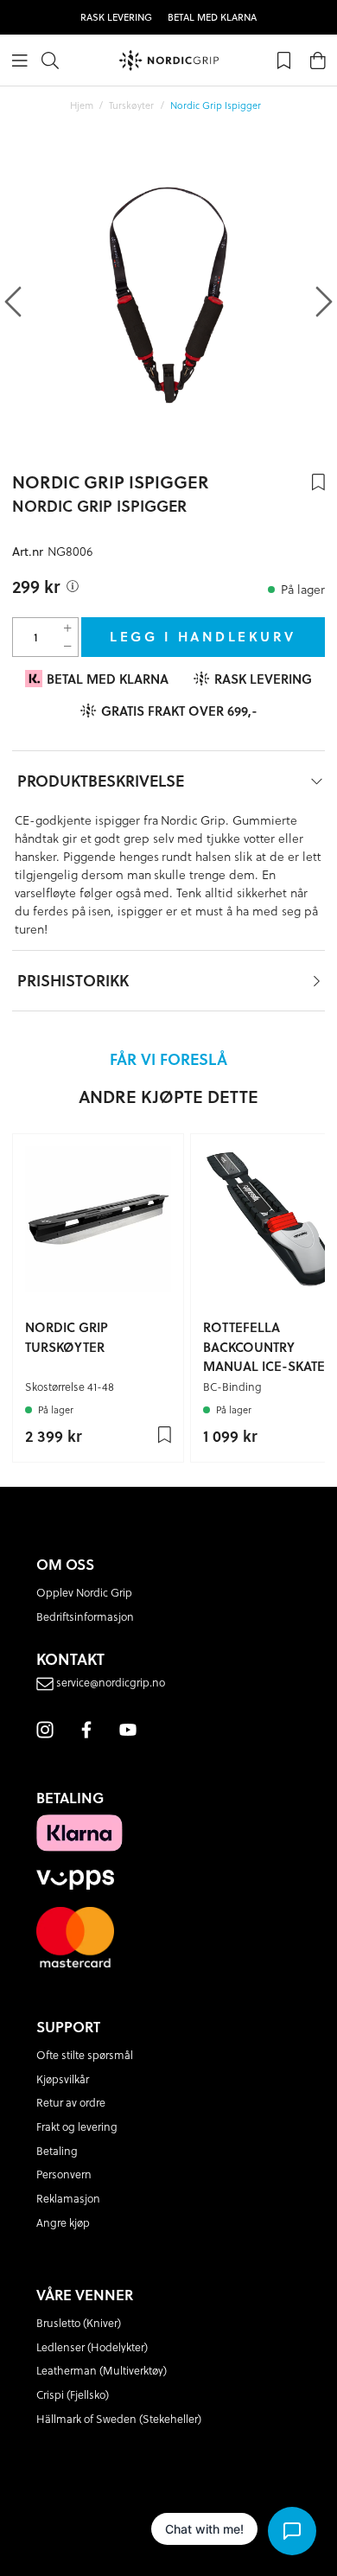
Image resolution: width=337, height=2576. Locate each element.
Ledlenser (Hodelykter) (92, 2347)
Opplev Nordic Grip (84, 1592)
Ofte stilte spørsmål (85, 2055)
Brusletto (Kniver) (79, 2323)
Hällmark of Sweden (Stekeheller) (119, 2419)
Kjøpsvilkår (63, 2079)
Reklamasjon (68, 2198)
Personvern (64, 2174)
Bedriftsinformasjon (85, 1616)
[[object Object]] (73, 586)
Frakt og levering (77, 2126)
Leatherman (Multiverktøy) (102, 2370)
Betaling (57, 2151)
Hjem (82, 105)
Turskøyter (131, 105)
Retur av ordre (71, 2102)
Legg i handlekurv (203, 636)
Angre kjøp (63, 2222)
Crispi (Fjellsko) (73, 2394)
